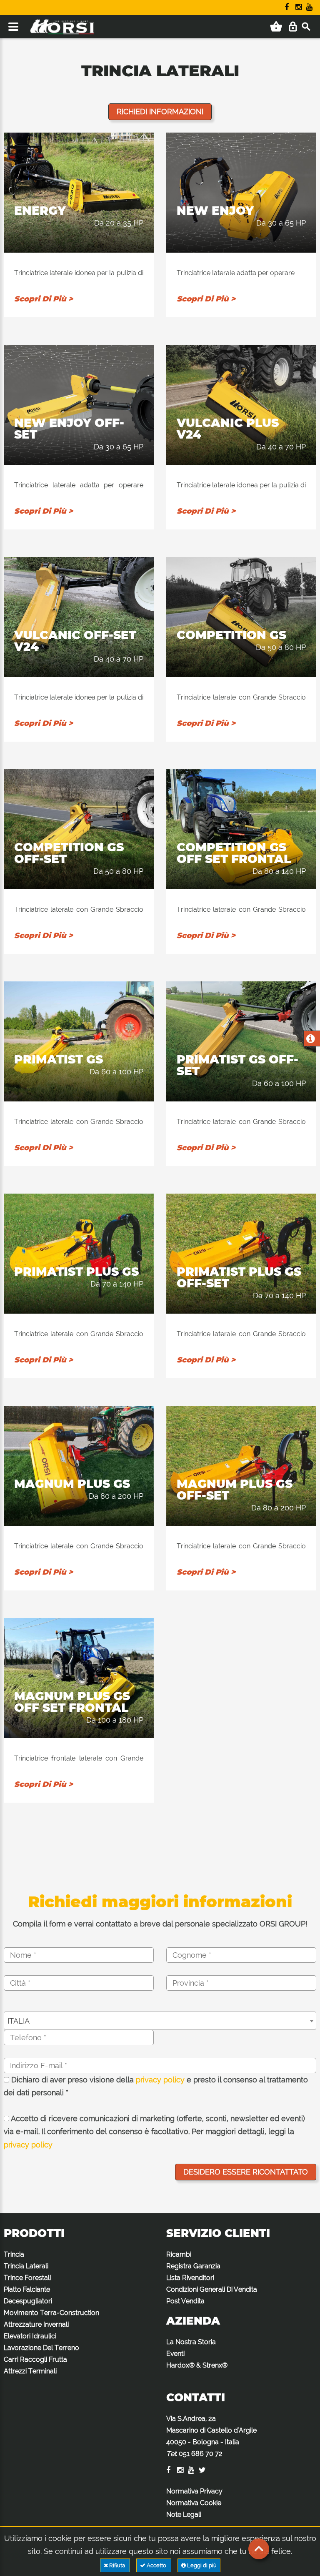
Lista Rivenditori (190, 2278)
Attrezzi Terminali (30, 2371)
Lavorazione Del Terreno (41, 2348)
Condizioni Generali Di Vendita (212, 2289)
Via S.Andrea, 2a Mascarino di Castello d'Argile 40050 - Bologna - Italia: (211, 2436)
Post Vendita (185, 2301)
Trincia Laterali (26, 2266)
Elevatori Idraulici (30, 2336)
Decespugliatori (28, 2301)
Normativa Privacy (194, 2491)
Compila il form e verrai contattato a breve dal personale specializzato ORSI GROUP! (160, 1924)
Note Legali (184, 2515)
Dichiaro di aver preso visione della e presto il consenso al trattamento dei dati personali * (156, 2086)
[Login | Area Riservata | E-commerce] (293, 27)
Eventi (175, 2354)
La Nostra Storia (191, 2342)
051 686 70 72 (201, 2454)
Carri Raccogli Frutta (35, 2359)
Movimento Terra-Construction (51, 2313)
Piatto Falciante (27, 2289)
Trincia (14, 2254)
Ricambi (179, 2254)
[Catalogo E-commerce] (276, 27)
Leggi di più (201, 2565)
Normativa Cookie (194, 2503)
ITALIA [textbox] (19, 2021)
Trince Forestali (27, 2278)
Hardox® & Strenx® (197, 2365)
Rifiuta (117, 2565)
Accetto (156, 2565)
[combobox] (160, 2021)
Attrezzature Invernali (36, 2324)
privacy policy (160, 2080)
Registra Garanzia (193, 2266)
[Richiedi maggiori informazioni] (311, 1040)
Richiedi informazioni (160, 112)
